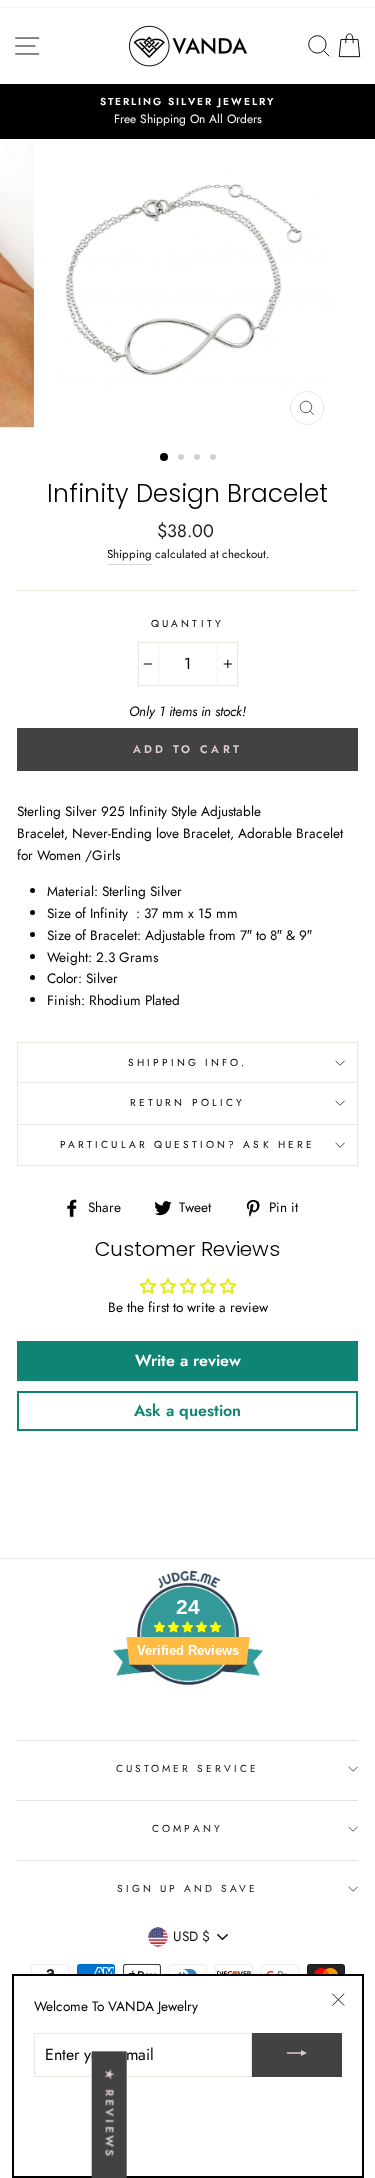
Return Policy (187, 1102)
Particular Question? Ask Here (187, 1144)
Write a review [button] (188, 1360)
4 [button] (215, 459)
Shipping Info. (188, 1062)
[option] (187, 112)
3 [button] (199, 459)
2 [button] (183, 459)
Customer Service (188, 1768)
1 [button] (165, 458)
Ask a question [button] (187, 1410)
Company (187, 1828)
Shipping (129, 554)
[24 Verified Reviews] (188, 1721)
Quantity (187, 623)
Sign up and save (188, 1888)
